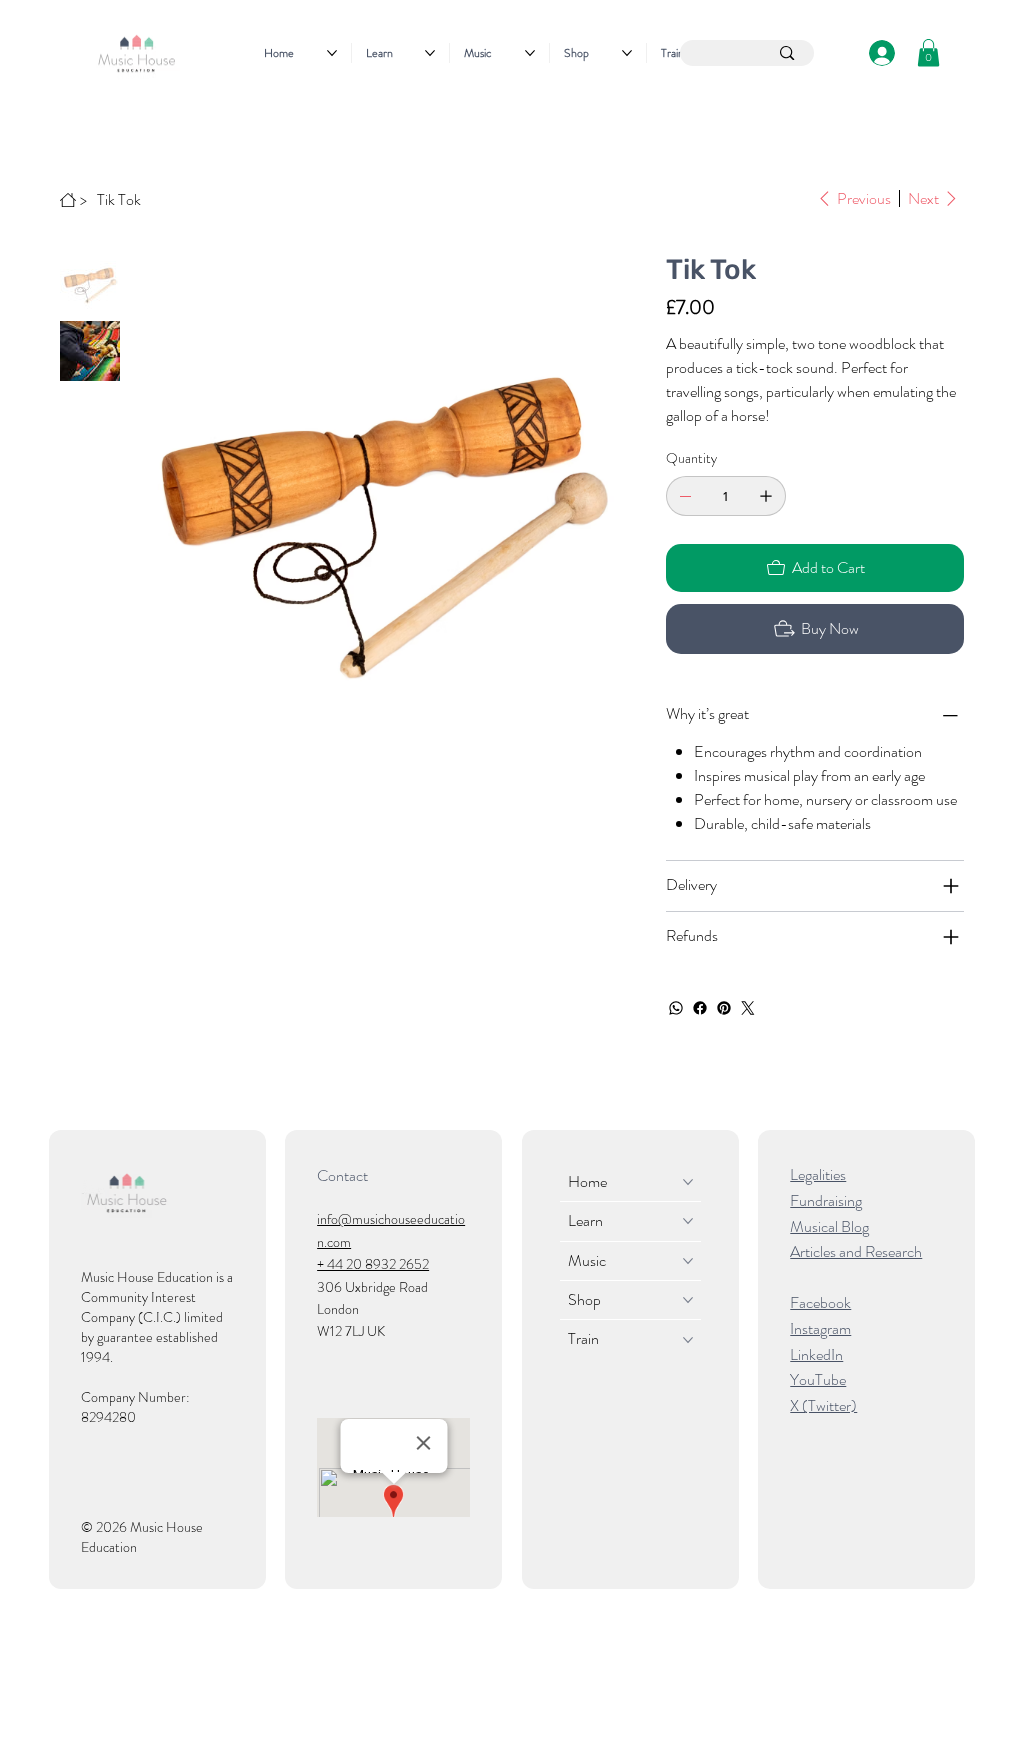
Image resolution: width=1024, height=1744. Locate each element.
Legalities (818, 1174)
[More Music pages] (530, 53)
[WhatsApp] (676, 1008)
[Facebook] (700, 1008)
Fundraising (826, 1200)
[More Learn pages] (430, 53)
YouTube (818, 1379)
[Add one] (766, 496)
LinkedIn (816, 1354)
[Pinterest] (724, 1008)
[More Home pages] (332, 53)
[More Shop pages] (627, 53)
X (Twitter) (823, 1405)
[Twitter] (748, 1008)
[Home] (68, 200)
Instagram (820, 1328)
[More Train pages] (688, 1340)
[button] (928, 52)
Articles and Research (856, 1251)
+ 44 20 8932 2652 (373, 1264)
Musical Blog (829, 1226)
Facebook (820, 1302)
